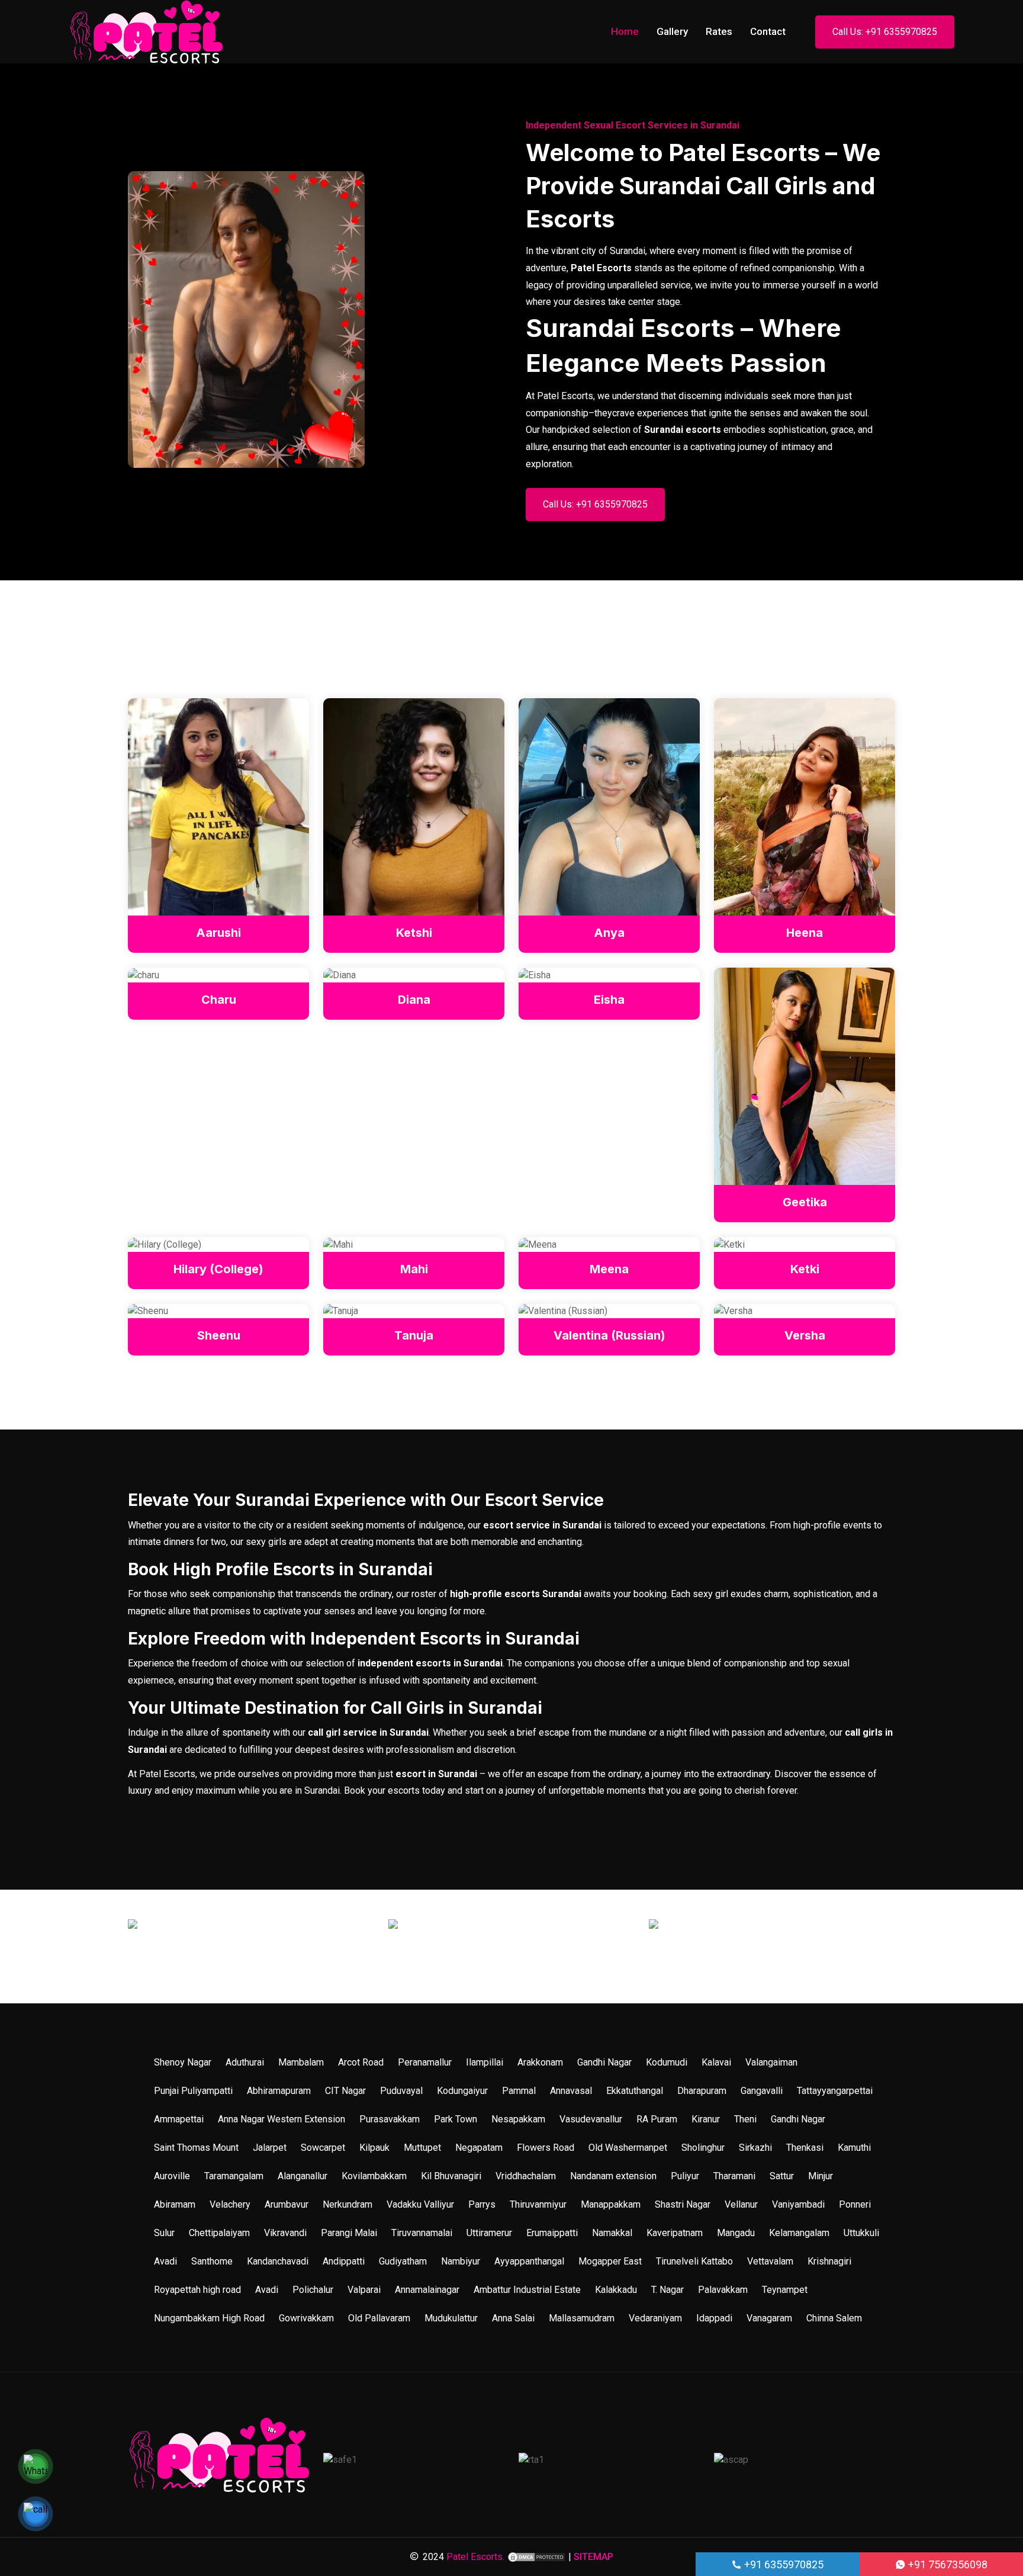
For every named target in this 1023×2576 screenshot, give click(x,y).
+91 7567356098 (947, 2564)
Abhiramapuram (279, 2091)
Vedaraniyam (655, 2318)
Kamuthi (854, 2148)
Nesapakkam (518, 2119)
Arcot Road (361, 2062)
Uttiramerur (489, 2233)
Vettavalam (770, 2261)
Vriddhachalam (526, 2176)
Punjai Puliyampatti (193, 2091)
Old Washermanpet (628, 2148)
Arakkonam (540, 2062)
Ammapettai (179, 2119)
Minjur (821, 2176)
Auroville (172, 2176)
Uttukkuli (861, 2233)
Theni (745, 2119)
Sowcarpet (323, 2148)
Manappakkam (611, 2204)
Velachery (230, 2204)
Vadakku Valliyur (420, 2204)
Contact (768, 31)
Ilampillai (485, 2062)
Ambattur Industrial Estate (527, 2290)
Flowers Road (546, 2148)
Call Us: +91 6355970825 (885, 32)
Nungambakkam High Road (209, 2318)
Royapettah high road (197, 2290)
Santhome (212, 2261)
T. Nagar (667, 2290)
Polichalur (313, 2290)
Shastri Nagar (683, 2204)
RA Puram (657, 2119)
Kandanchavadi (278, 2261)
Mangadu (736, 2233)
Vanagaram (769, 2318)
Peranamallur (425, 2062)
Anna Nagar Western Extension (282, 2119)
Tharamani (734, 2176)
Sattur (782, 2176)
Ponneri (855, 2204)
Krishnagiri (829, 2261)
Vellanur (741, 2204)
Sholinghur (703, 2148)
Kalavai (716, 2062)
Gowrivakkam (306, 2318)
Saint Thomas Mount (196, 2148)
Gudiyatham (403, 2261)
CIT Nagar (345, 2091)
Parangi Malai (349, 2233)
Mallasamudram (582, 2318)
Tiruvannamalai (422, 2233)
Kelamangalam (799, 2233)
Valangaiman (771, 2062)
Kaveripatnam (675, 2233)
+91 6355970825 (783, 2564)
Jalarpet (270, 2148)
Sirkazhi (755, 2148)
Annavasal (571, 2091)
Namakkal (612, 2233)
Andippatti (344, 2261)
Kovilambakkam (374, 2176)
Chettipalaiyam (219, 2233)
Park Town (456, 2119)
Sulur (164, 2233)
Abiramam (175, 2204)
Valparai (364, 2290)
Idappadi (714, 2318)
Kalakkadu (616, 2290)
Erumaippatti (552, 2233)
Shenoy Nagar (183, 2062)
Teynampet (785, 2290)
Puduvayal (401, 2091)
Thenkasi (805, 2148)
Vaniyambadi (798, 2204)
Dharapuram (702, 2091)
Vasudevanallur (591, 2119)
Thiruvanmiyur (538, 2204)
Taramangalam (234, 2176)
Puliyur (685, 2176)
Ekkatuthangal (635, 2091)
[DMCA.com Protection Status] (536, 2557)
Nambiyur (461, 2261)
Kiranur (706, 2119)
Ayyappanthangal (529, 2261)
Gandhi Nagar (604, 2062)
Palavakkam (723, 2290)
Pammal (519, 2091)
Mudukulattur (451, 2318)
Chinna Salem (834, 2318)
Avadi (165, 2261)
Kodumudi (667, 2062)
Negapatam (479, 2148)
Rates (719, 31)
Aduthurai (245, 2062)
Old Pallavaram (379, 2318)
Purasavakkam (390, 2119)
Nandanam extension (613, 2176)
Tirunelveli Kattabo (694, 2261)
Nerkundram (348, 2204)
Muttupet (422, 2148)
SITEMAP (593, 2557)
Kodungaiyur (462, 2091)
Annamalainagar (427, 2290)
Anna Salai (513, 2318)
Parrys (482, 2204)
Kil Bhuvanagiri (451, 2176)
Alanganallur (303, 2176)
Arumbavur (287, 2204)
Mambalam (301, 2062)
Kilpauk (374, 2148)
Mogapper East (610, 2261)
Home (625, 31)
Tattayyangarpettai (835, 2091)
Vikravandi (285, 2233)
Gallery (672, 31)
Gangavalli (762, 2091)
